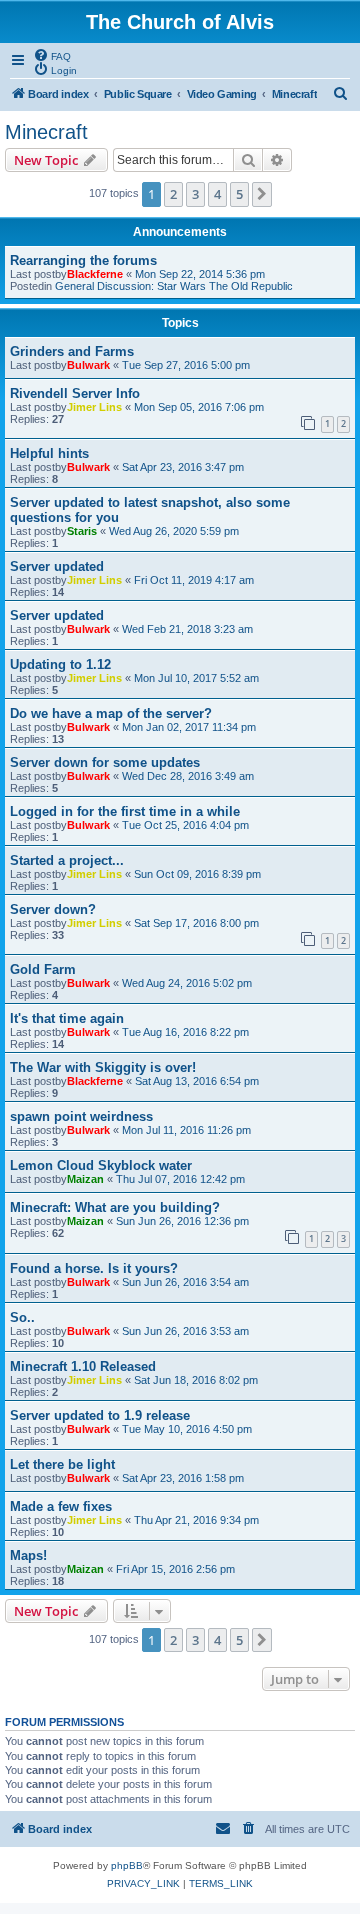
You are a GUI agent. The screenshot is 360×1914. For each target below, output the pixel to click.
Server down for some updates (105, 762)
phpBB (127, 1865)
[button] (262, 194)
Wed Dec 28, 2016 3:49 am (188, 776)
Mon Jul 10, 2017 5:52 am (196, 678)
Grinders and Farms (72, 351)
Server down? (53, 909)
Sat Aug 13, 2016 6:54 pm (197, 1081)
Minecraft (46, 132)
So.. (22, 1317)
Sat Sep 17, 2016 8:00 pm (196, 923)
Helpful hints (49, 453)
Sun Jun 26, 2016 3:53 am (185, 1331)
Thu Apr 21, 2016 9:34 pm (196, 1520)
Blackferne (95, 274)
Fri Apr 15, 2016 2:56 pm (175, 1569)
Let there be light (62, 1464)
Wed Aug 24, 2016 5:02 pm (187, 983)
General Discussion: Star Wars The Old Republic (174, 286)
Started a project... (67, 860)
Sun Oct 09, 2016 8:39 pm (197, 874)
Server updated (57, 566)
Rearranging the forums (83, 260)
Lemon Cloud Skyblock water (101, 1165)
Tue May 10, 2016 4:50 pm (187, 1429)
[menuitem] (52, 55)
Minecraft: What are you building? (115, 1207)
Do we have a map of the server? (111, 713)
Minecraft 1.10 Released (83, 1366)
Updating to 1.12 (60, 664)
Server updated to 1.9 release (100, 1415)
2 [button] (173, 194)
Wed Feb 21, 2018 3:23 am (187, 629)
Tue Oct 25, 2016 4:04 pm (185, 825)
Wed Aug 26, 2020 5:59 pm (174, 531)
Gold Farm (43, 969)
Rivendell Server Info (75, 393)
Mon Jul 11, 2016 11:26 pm (186, 1130)
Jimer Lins (94, 407)
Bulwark (88, 365)
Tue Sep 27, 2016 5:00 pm (186, 365)
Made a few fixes (61, 1506)
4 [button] (217, 194)
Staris (82, 531)
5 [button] (239, 194)
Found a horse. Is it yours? (94, 1268)
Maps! (28, 1555)
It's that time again (67, 1018)
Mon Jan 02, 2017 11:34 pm (189, 727)
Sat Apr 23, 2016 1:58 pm (183, 1478)
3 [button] (195, 194)
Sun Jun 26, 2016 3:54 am (185, 1282)
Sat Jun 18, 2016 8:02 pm (196, 1380)
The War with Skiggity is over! (103, 1067)
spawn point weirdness (81, 1116)
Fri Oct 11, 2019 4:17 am (194, 580)
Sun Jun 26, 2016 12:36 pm (182, 1221)
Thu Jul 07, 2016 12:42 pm (180, 1179)
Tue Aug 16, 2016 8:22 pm (185, 1032)
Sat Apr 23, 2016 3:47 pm (183, 467)
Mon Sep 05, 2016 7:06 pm (199, 407)
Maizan (85, 1179)
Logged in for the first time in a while (125, 811)
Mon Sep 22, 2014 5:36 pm (200, 274)
